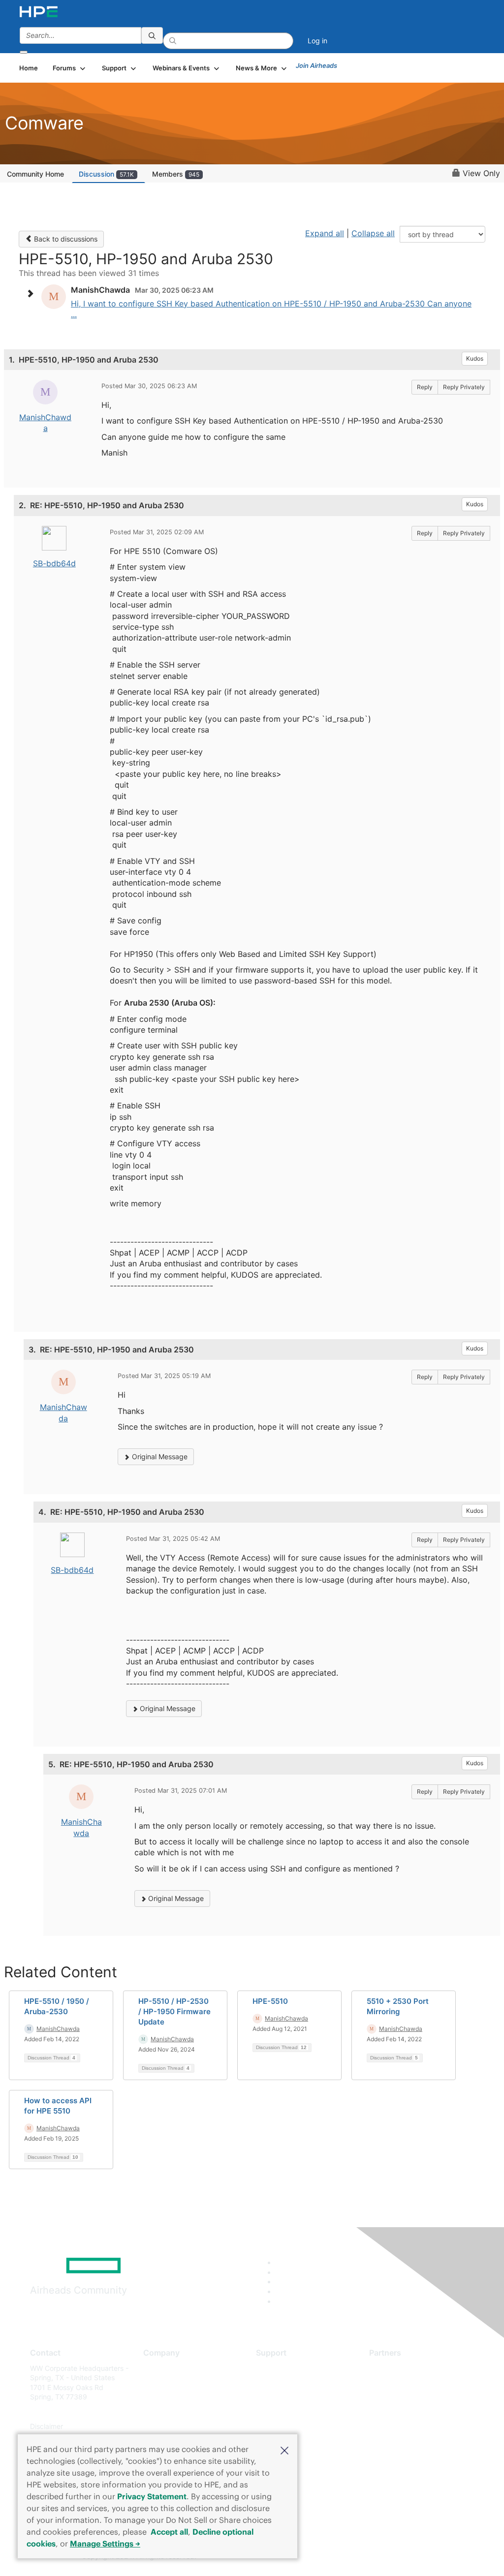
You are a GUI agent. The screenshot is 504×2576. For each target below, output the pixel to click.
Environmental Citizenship (185, 2411)
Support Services (284, 2368)
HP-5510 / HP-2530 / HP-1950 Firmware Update (174, 2011)
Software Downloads (289, 2411)
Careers (156, 2382)
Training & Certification (292, 2397)
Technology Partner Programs (417, 2411)
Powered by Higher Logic (365, 2557)
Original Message (159, 1457)
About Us (158, 2368)
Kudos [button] (475, 358)
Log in (317, 41)
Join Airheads (316, 65)
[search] (152, 35)
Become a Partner (398, 2382)
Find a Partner (392, 2368)
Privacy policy (166, 2426)
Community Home (35, 174)
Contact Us (161, 2397)
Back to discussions (65, 239)
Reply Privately (464, 387)
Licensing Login (281, 2426)
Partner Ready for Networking (417, 2397)
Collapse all (373, 233)
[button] (284, 2450)
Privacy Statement (152, 2496)
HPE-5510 (270, 2001)
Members (176, 174)
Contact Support (283, 2382)
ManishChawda (58, 2029)
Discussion (106, 174)
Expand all (325, 233)
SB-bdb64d (54, 563)
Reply (425, 387)
